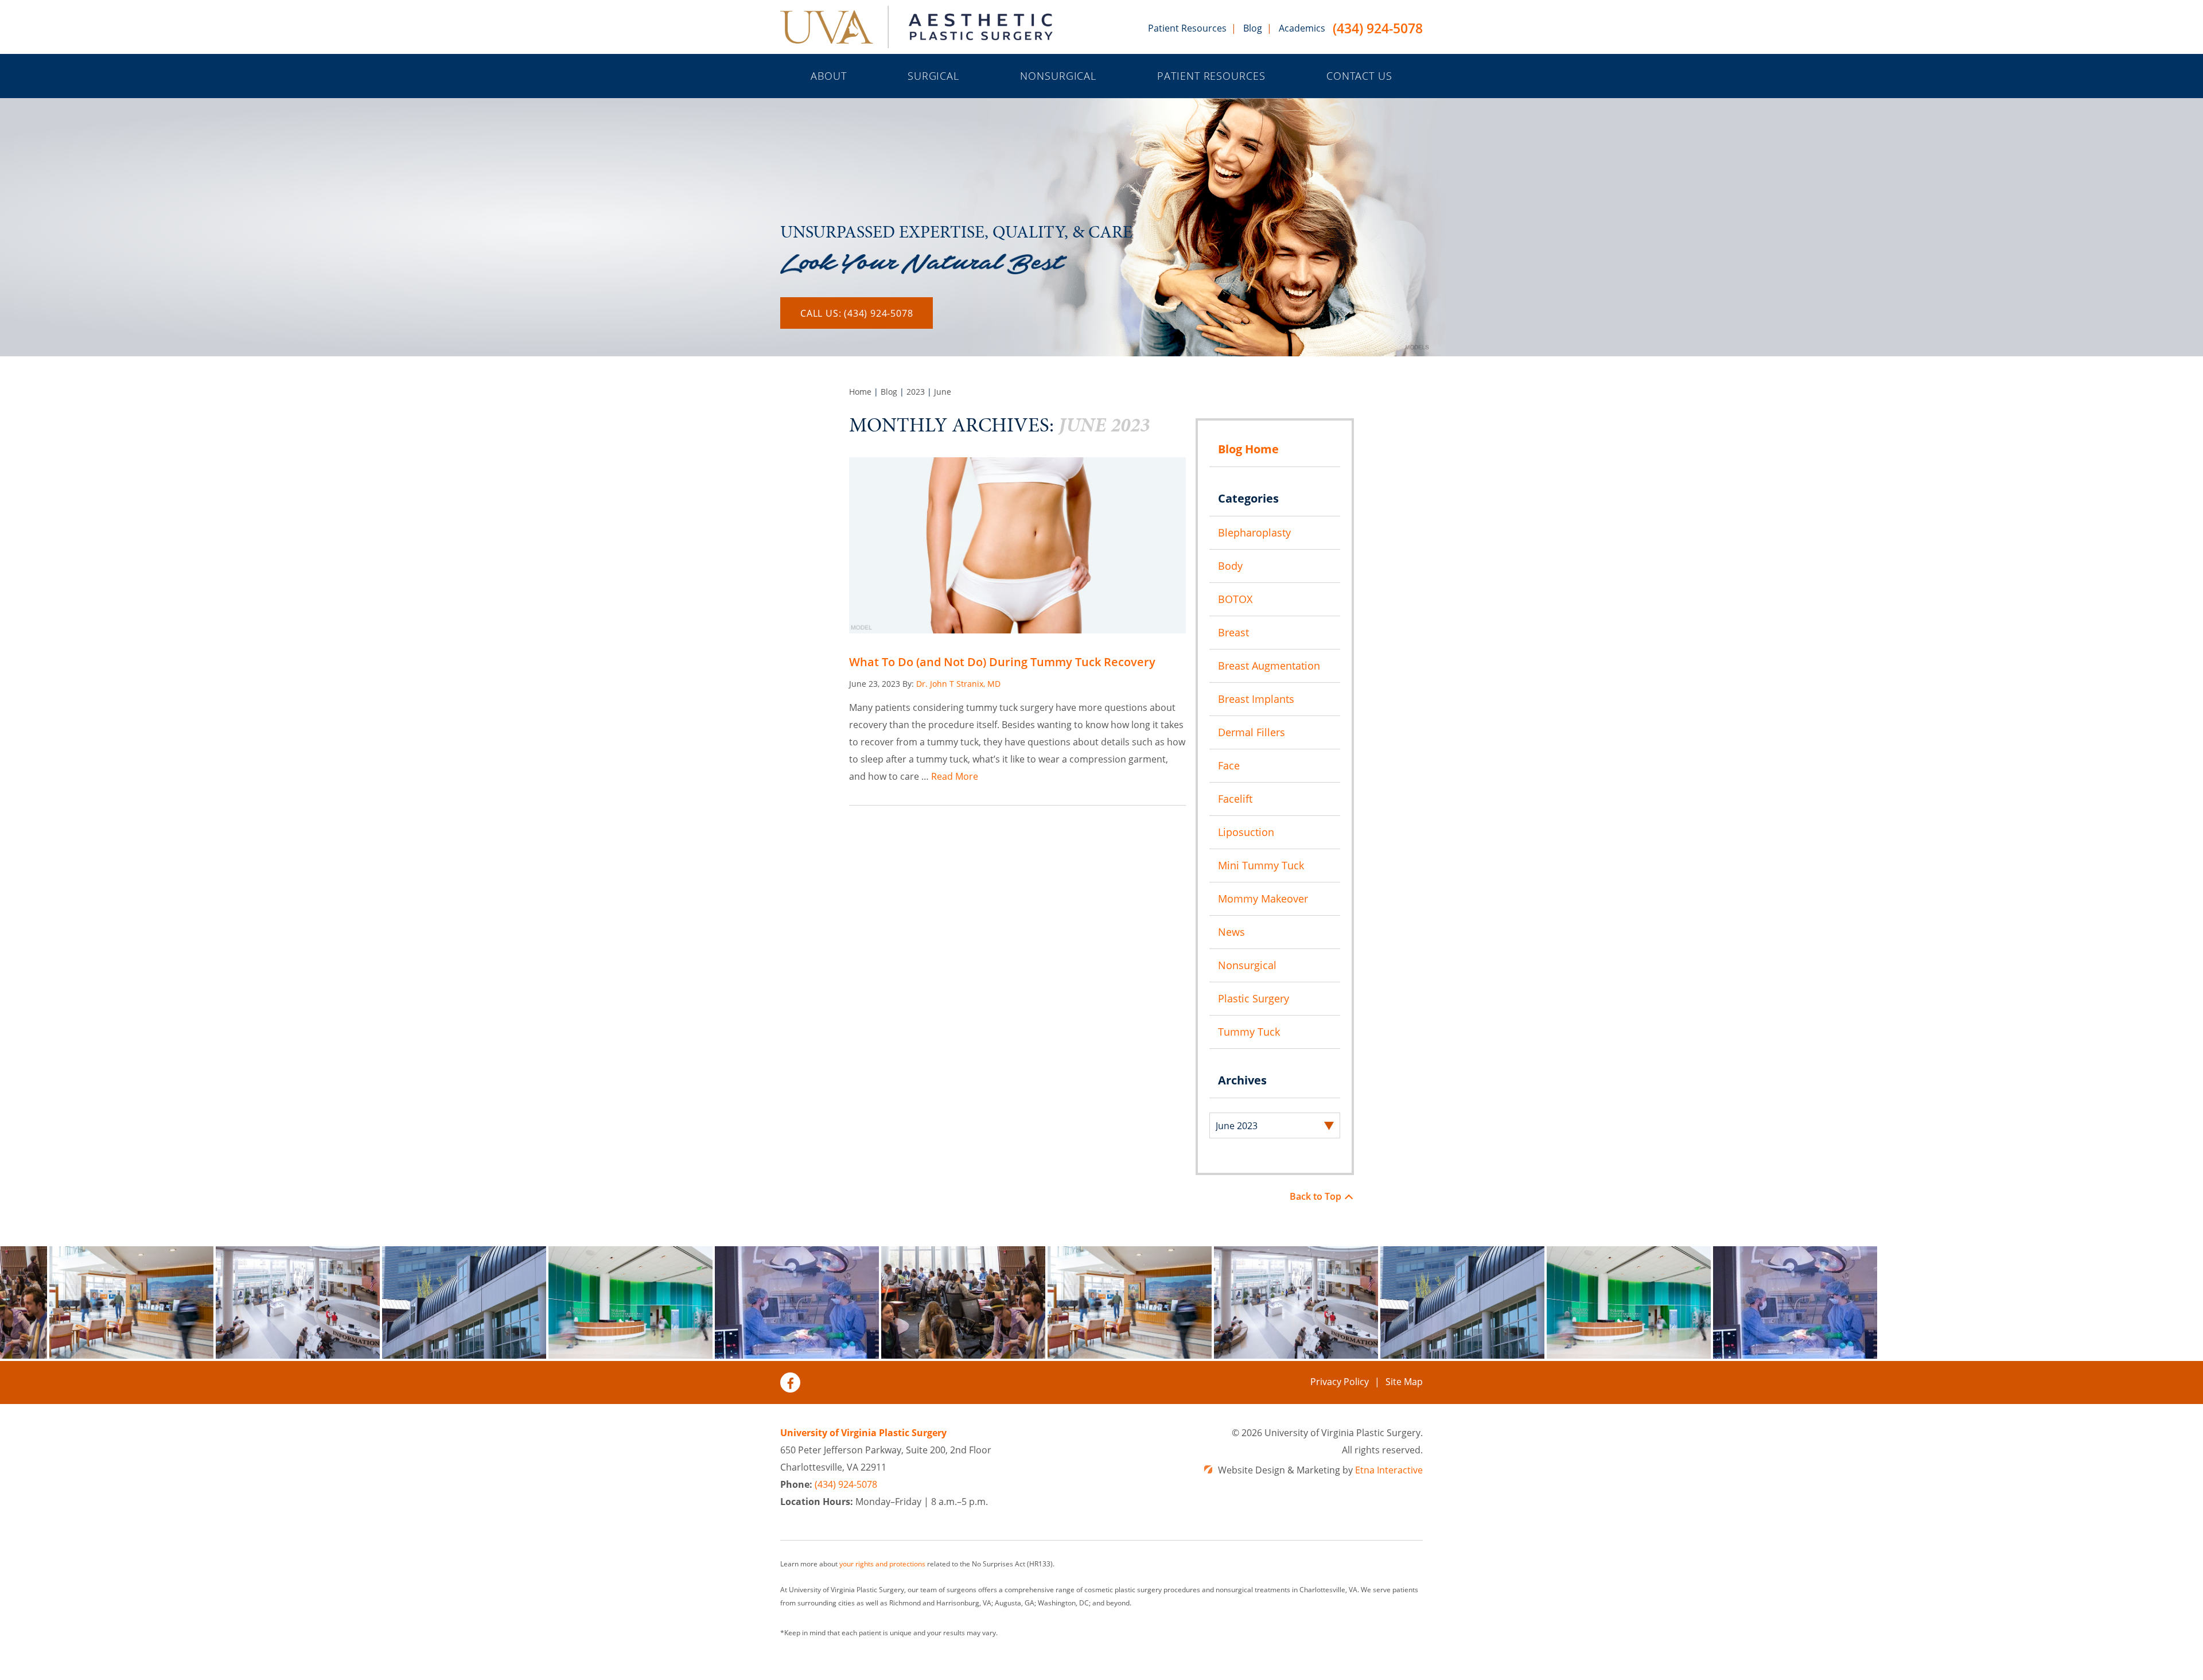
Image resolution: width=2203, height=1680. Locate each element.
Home (860, 392)
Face (1229, 765)
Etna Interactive (1389, 1470)
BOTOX (1235, 599)
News (1231, 932)
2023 (916, 392)
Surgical (933, 76)
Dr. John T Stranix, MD (958, 684)
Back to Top (1315, 1196)
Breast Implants (1256, 699)
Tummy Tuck (1249, 1032)
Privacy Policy (1340, 1382)
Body (1230, 566)
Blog (1253, 28)
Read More (955, 776)
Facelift (1235, 799)
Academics (1302, 28)
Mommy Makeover (1263, 899)
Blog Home (1248, 449)
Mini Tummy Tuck (1261, 865)
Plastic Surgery (1254, 998)
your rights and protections (882, 1564)
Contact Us (1359, 76)
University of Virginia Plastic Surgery (863, 1433)
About (829, 76)
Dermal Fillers (1252, 732)
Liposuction (1246, 832)
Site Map (1404, 1382)
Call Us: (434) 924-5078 (857, 313)
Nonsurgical (1058, 76)
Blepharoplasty (1254, 532)
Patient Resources (1187, 28)
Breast (1233, 632)
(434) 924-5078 (1378, 29)
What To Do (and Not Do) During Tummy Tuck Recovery (1002, 662)
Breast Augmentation (1269, 666)
